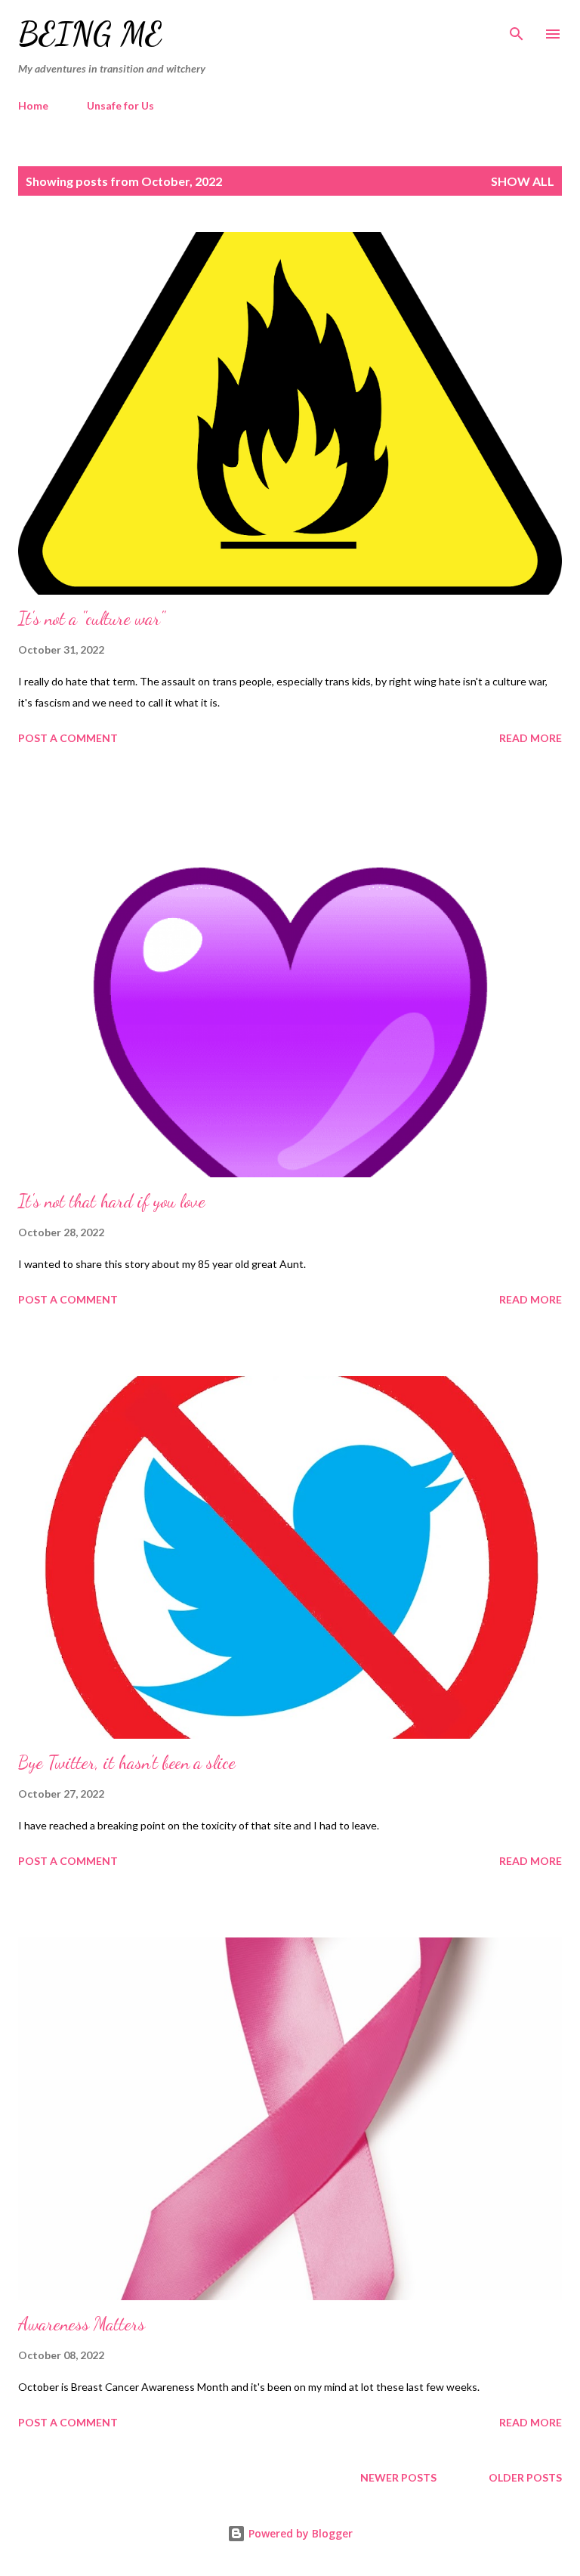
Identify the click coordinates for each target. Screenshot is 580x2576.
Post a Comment (68, 738)
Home (33, 105)
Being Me (90, 34)
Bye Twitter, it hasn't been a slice (127, 1763)
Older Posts (525, 2477)
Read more (531, 738)
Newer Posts (398, 2477)
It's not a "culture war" (91, 618)
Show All (523, 181)
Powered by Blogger (299, 2533)
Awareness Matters (82, 2324)
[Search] (517, 27)
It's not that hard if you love (112, 1201)
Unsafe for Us (120, 105)
